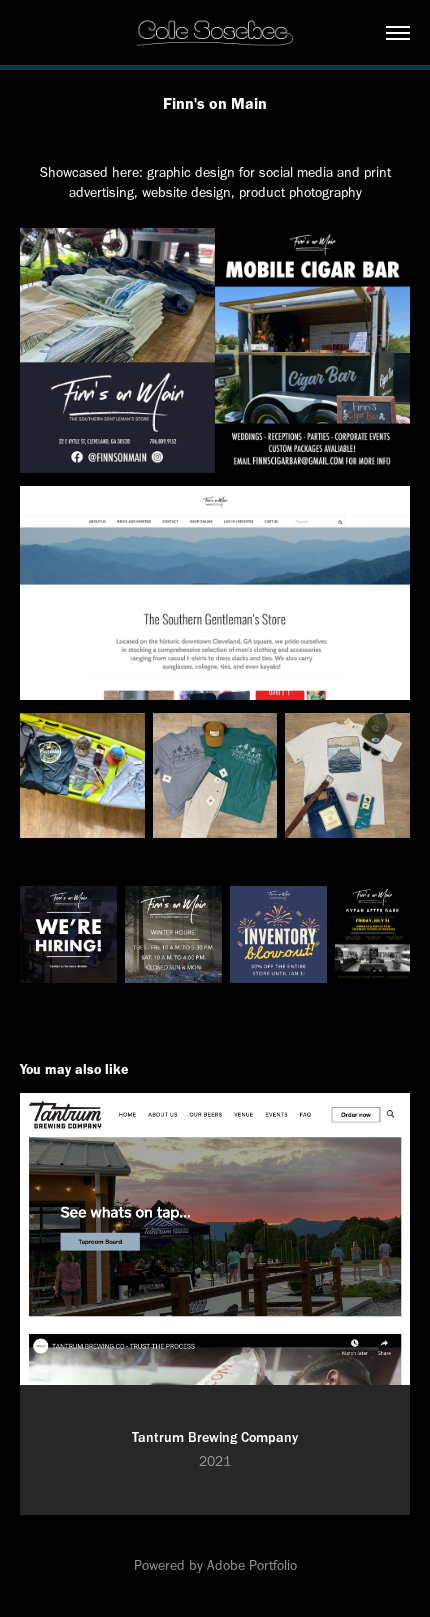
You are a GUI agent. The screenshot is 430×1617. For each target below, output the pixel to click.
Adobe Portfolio (252, 1565)
